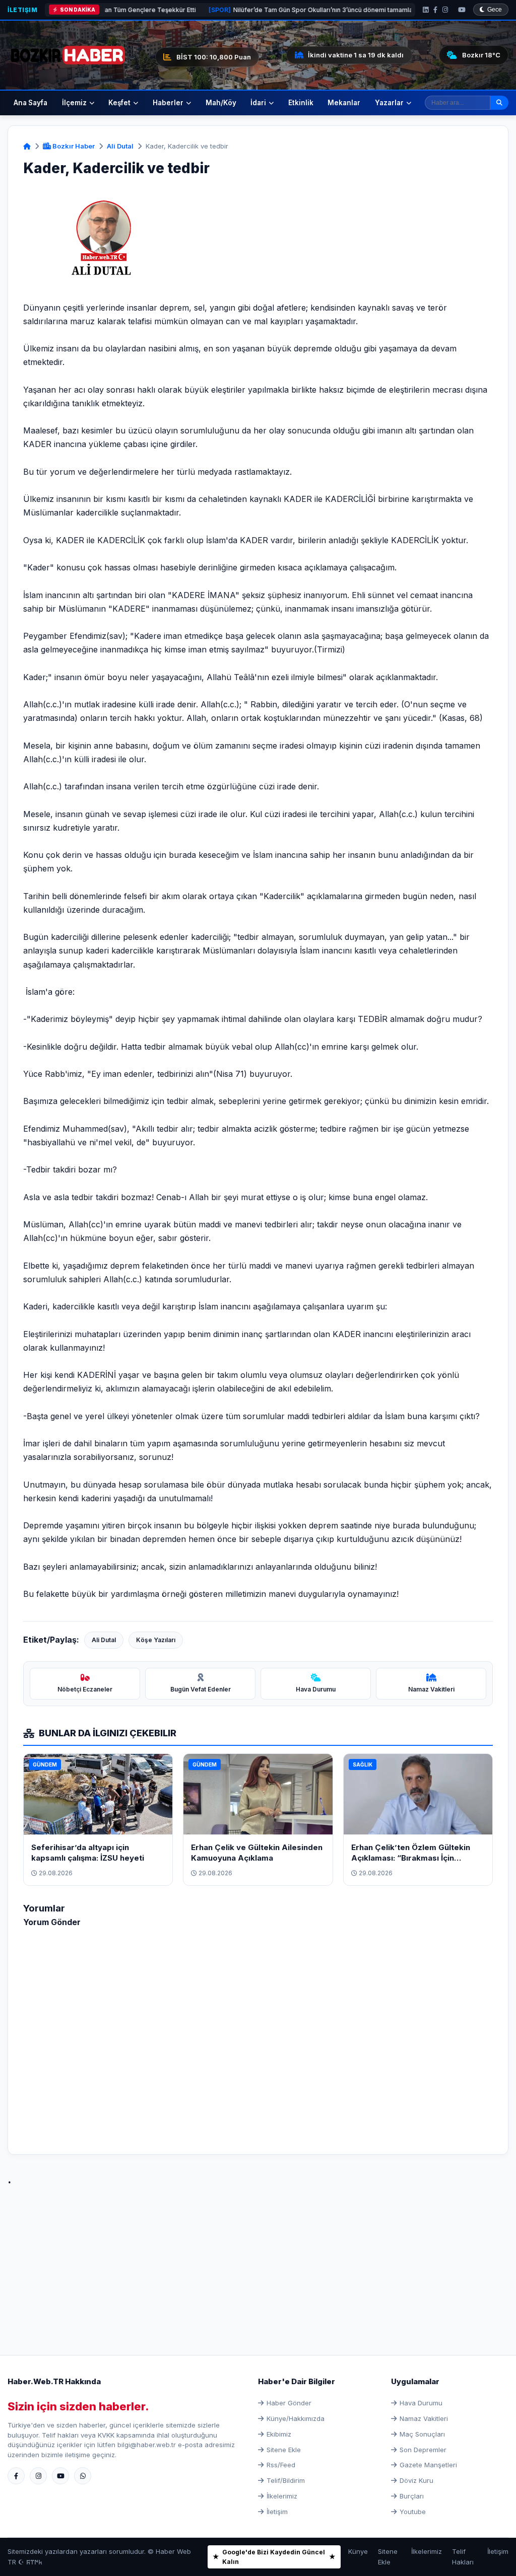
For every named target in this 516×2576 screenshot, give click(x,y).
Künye (358, 2551)
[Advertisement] (258, 2259)
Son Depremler (423, 2450)
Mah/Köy (221, 103)
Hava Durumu (421, 2403)
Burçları (412, 2496)
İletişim (22, 10)
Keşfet (119, 103)
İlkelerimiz (282, 2496)
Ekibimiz (279, 2434)
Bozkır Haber (73, 146)
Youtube (413, 2512)
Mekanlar (344, 103)
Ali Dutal (120, 146)
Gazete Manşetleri (428, 2465)
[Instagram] (445, 10)
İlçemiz (74, 103)
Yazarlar (389, 103)
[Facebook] (435, 10)
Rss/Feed (281, 2465)
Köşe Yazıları (156, 1640)
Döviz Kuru (416, 2480)
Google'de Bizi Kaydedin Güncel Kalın (274, 2557)
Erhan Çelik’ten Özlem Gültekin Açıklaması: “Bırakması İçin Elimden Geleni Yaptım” (411, 1858)
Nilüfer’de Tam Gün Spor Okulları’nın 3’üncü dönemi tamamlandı (249, 10)
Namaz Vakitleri (424, 2418)
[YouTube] (462, 10)
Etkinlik (301, 103)
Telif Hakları (463, 2557)
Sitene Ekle (284, 2450)
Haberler (168, 103)
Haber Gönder (289, 2403)
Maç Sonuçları (422, 2434)
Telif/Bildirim (286, 2480)
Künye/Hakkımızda (296, 2418)
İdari (258, 103)
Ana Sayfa (30, 103)
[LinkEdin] (426, 10)
